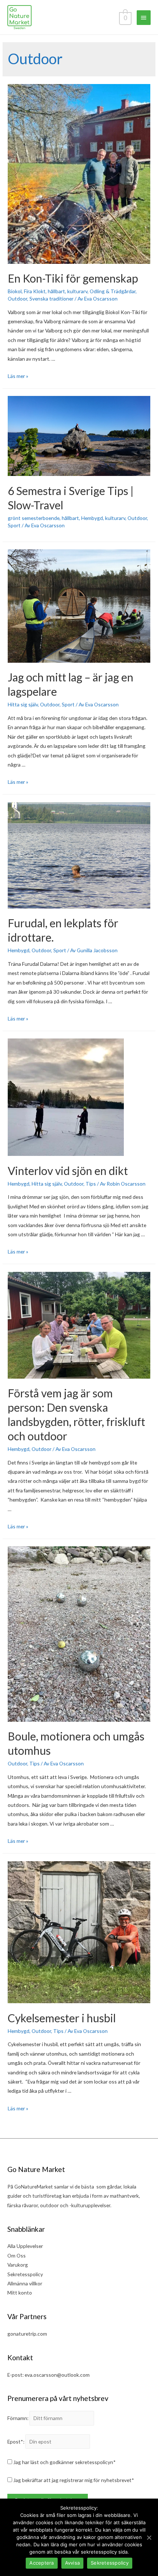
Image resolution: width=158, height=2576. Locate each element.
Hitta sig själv (23, 704)
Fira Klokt (35, 291)
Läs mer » (18, 376)
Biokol (15, 291)
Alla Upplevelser (25, 2246)
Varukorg (18, 2265)
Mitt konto (20, 2293)
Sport (14, 525)
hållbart (56, 291)
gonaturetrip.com (27, 2334)
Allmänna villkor (25, 2283)
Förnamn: (18, 2418)
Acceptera (42, 2563)
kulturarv (77, 291)
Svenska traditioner (51, 299)
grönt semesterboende (34, 518)
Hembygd (92, 518)
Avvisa (73, 2563)
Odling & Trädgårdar (113, 291)
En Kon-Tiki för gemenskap (73, 278)
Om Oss (17, 2255)
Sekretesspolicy (25, 2274)
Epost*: (16, 2442)
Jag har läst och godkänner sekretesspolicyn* (64, 2462)
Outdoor (17, 299)
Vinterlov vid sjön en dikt (68, 1171)
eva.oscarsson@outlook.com (57, 2375)
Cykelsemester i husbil (62, 2018)
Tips (91, 1184)
